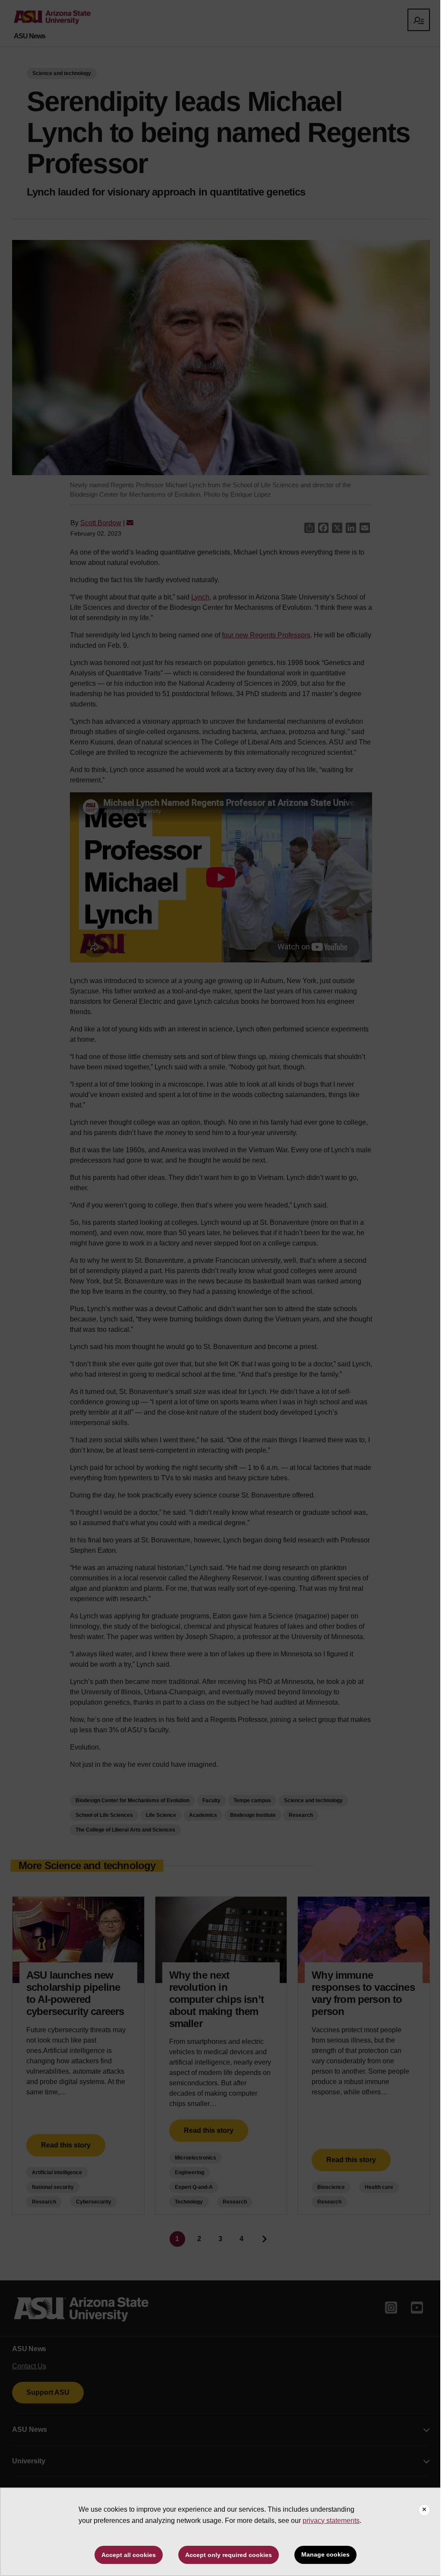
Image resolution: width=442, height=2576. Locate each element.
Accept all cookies (129, 2555)
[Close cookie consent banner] (424, 2510)
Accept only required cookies (229, 2555)
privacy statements (331, 2521)
